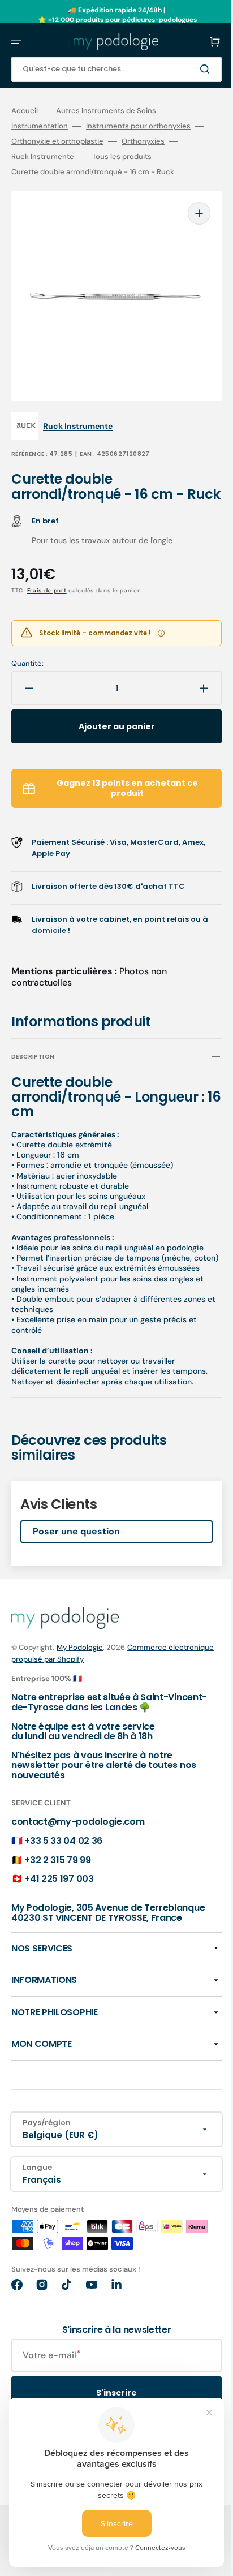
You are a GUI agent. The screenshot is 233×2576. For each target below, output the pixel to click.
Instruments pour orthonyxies (138, 126)
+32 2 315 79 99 (57, 1878)
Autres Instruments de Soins (106, 111)
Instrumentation (40, 126)
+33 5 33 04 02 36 (63, 1859)
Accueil (25, 111)
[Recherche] (190, 69)
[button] (16, 42)
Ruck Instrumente (43, 157)
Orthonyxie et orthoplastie (75, 141)
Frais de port (47, 589)
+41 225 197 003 (59, 1897)
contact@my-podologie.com (78, 1840)
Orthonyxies (161, 141)
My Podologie (80, 1666)
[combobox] (108, 69)
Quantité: (27, 662)
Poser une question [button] (76, 1550)
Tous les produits (122, 157)
